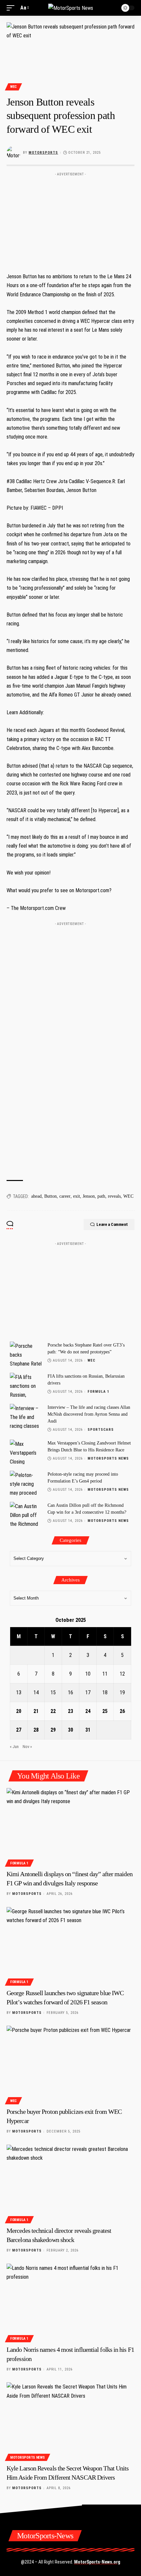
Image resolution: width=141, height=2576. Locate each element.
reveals (114, 1196)
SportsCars (101, 1430)
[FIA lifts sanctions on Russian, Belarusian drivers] (26, 1385)
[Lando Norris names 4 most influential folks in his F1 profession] (70, 2302)
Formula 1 (99, 1392)
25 (105, 1711)
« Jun (14, 1747)
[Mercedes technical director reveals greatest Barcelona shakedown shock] (70, 2183)
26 (122, 1711)
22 (53, 1711)
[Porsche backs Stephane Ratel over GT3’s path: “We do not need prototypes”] (26, 1354)
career (65, 1196)
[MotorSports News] (71, 8)
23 (70, 1711)
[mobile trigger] (12, 8)
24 (88, 1711)
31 (88, 1730)
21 (36, 1711)
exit (77, 1196)
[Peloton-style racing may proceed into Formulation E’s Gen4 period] (26, 1483)
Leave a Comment (112, 1224)
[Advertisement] (70, 220)
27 (19, 1730)
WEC (13, 87)
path (101, 1196)
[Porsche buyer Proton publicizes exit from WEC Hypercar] (70, 2064)
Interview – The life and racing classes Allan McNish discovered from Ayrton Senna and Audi (89, 1414)
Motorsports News (108, 1458)
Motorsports (43, 153)
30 (70, 1730)
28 (36, 1730)
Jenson (89, 1196)
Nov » (27, 1747)
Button (50, 1196)
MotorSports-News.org (97, 2562)
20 (19, 1711)
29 (53, 1730)
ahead (36, 1196)
